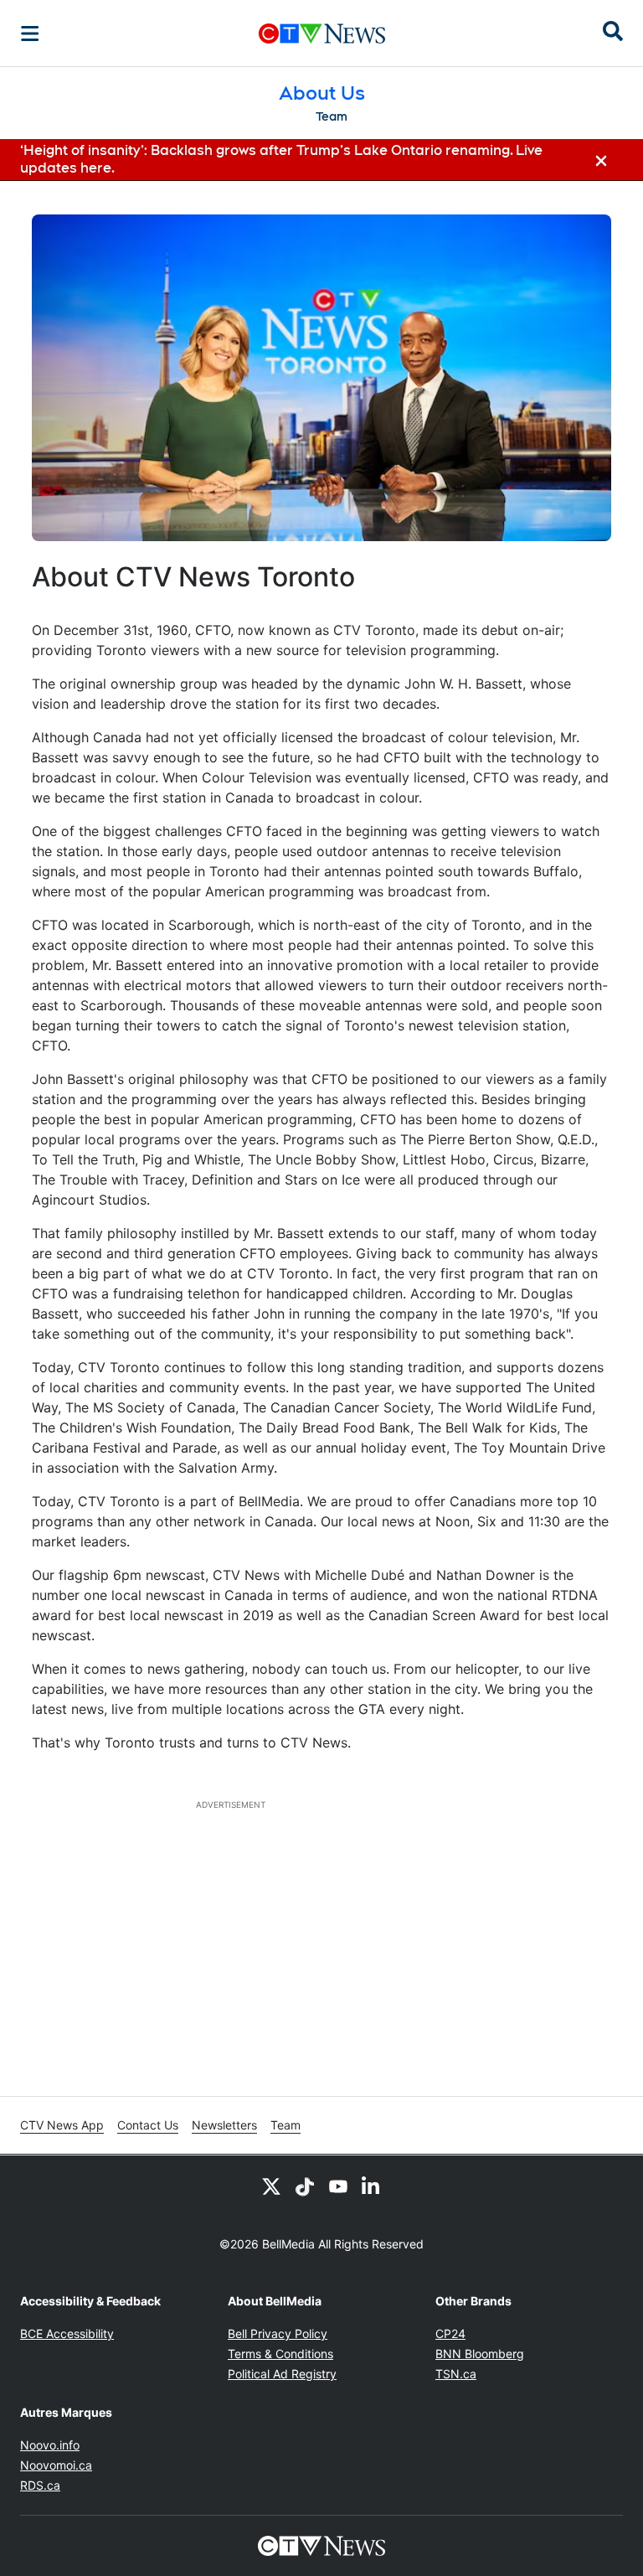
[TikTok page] (305, 2186)
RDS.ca (40, 2485)
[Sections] (30, 34)
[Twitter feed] (271, 2186)
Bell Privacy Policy (278, 2333)
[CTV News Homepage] (322, 34)
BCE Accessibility (67, 2333)
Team (332, 116)
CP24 (450, 2333)
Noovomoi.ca (56, 2465)
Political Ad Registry (282, 2374)
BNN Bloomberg (480, 2354)
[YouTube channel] (338, 2186)
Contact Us (148, 2125)
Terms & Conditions (280, 2354)
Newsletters (224, 2125)
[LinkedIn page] (372, 2186)
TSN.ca (456, 2374)
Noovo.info (50, 2445)
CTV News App (62, 2125)
